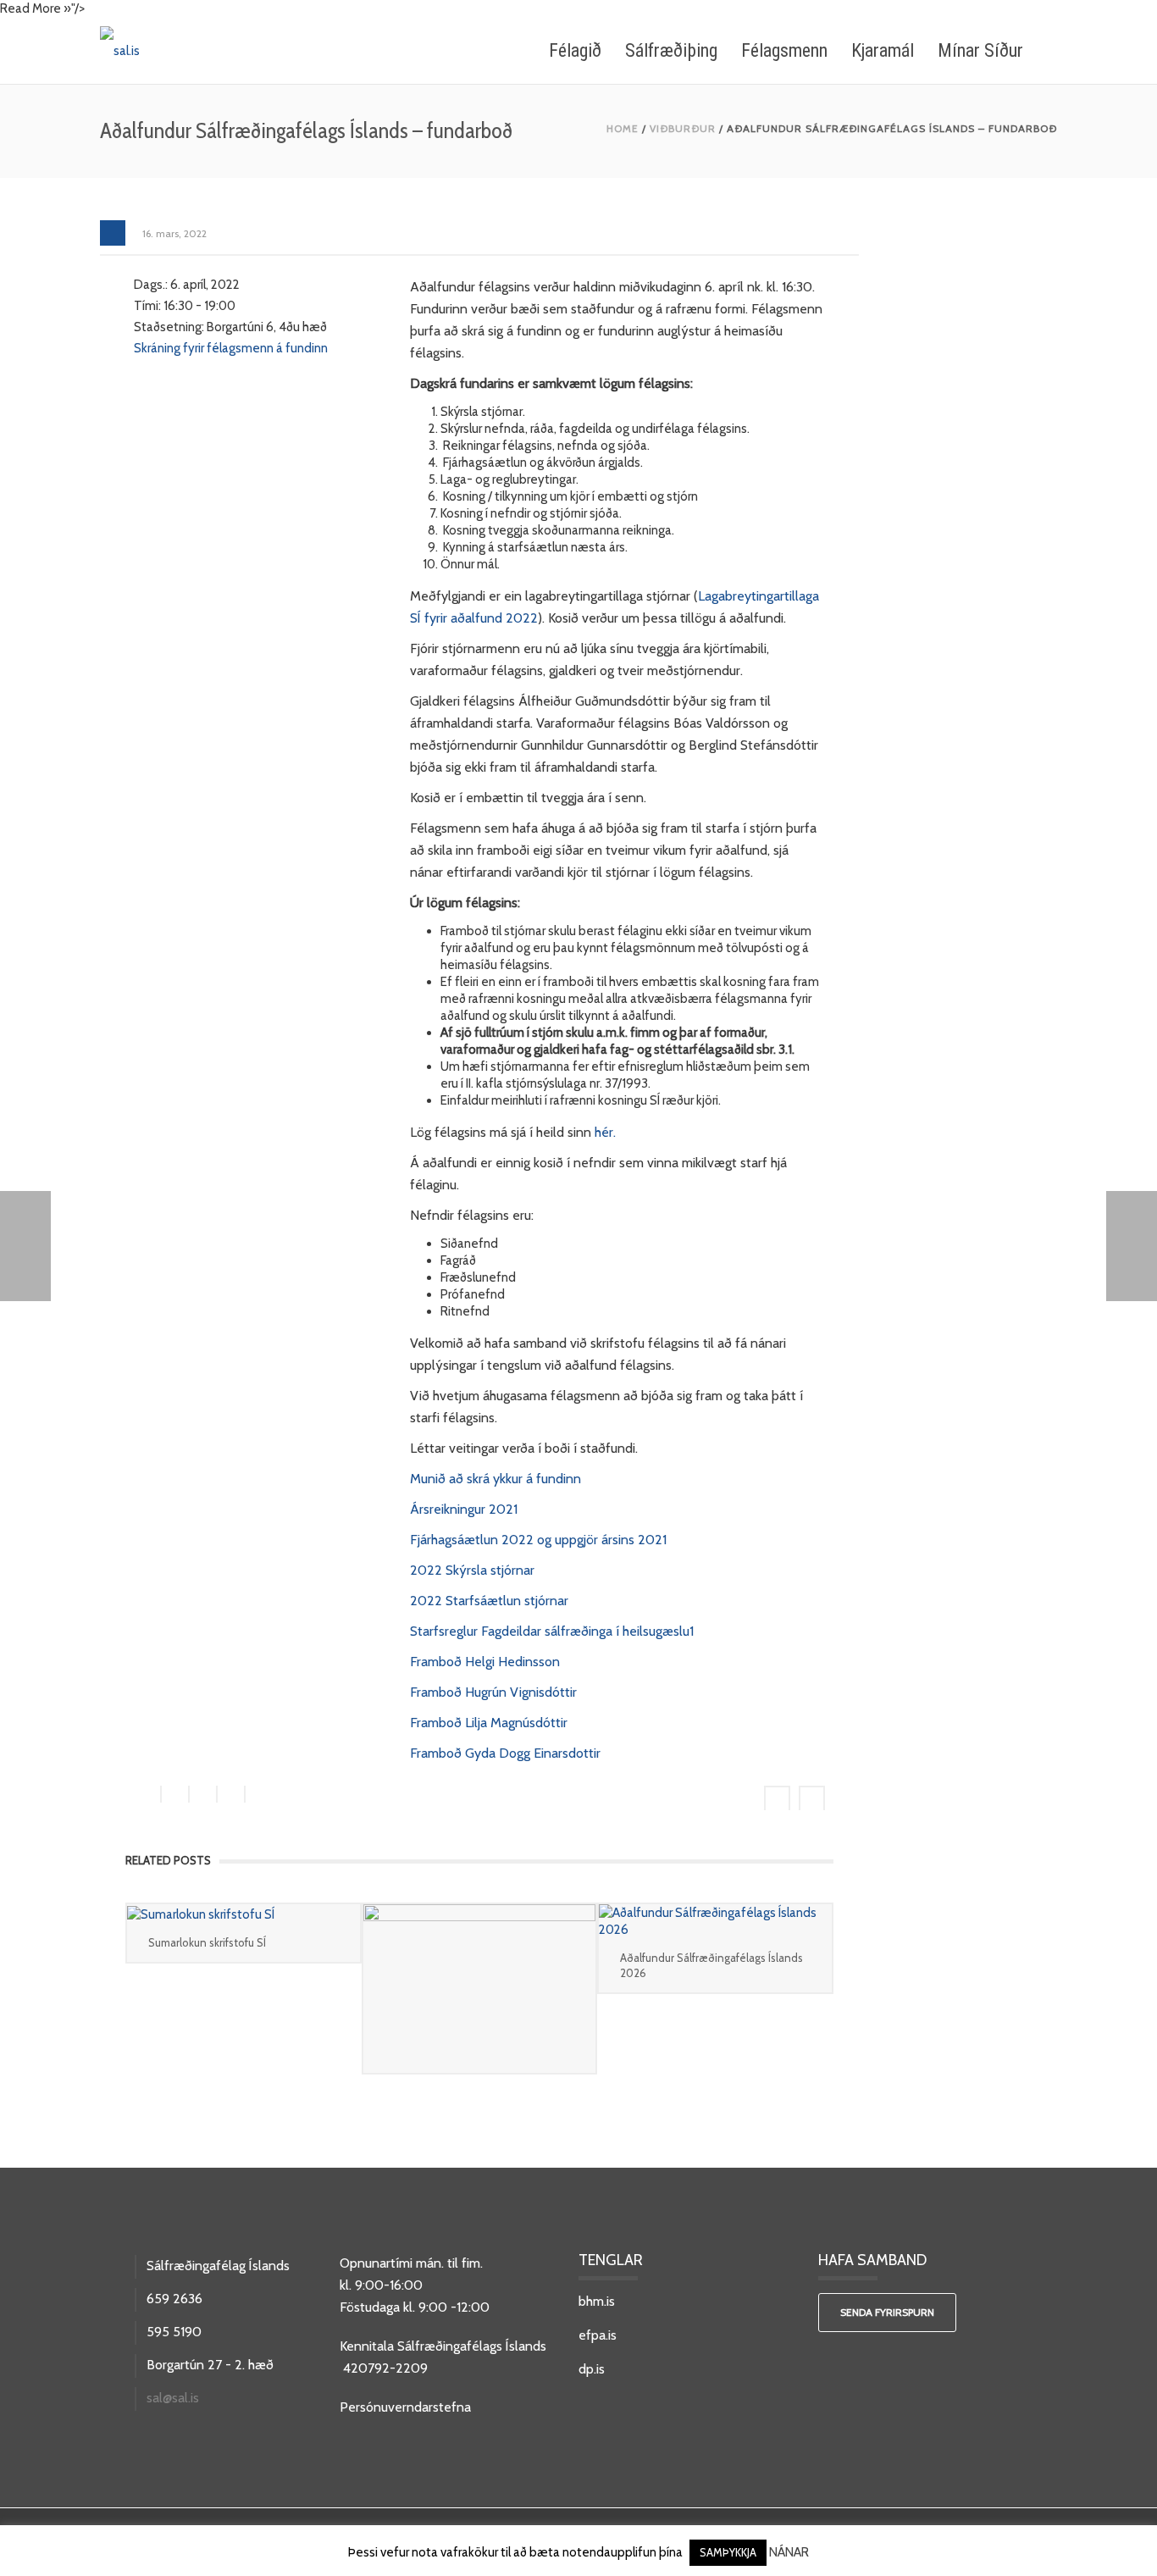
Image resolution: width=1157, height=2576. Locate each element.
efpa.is (598, 2335)
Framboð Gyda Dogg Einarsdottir (505, 1753)
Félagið (575, 50)
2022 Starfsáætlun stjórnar (489, 1601)
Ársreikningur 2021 (464, 1509)
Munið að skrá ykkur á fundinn (495, 1479)
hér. (605, 1132)
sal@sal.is (173, 2398)
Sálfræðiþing (671, 50)
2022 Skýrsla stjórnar (472, 1570)
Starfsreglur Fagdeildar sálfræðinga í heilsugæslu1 (552, 1631)
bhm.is (597, 2301)
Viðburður (683, 128)
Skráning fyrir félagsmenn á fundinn (231, 348)
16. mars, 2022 (174, 233)
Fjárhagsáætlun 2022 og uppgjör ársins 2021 (538, 1540)
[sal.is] (120, 50)
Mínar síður (980, 50)
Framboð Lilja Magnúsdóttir (489, 1723)
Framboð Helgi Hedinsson (485, 1662)
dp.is (592, 2369)
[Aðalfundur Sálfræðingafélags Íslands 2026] (715, 1921)
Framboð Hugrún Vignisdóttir (493, 1692)
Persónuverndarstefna (405, 2407)
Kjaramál (883, 50)
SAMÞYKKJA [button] (728, 2552)
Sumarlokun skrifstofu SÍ (207, 1942)
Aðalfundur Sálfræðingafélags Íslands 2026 (711, 1965)
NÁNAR (789, 2552)
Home (623, 128)
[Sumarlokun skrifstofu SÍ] (244, 1913)
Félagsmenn (784, 50)
